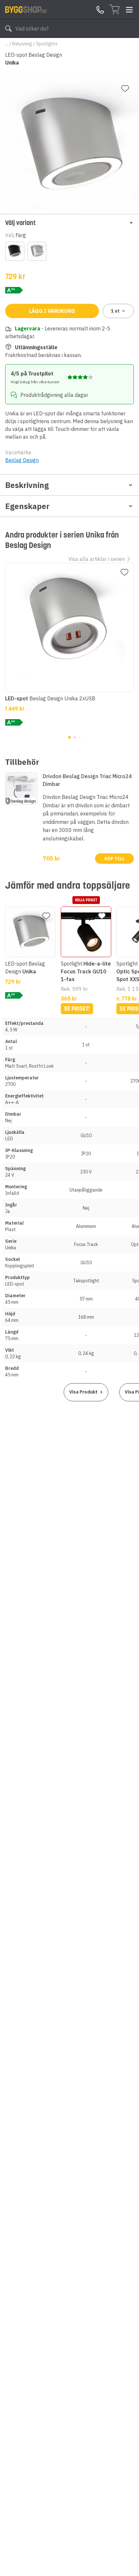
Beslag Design (22, 460)
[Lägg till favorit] (125, 89)
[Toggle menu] (129, 10)
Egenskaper (27, 506)
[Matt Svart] (15, 251)
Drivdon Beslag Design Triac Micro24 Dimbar (87, 780)
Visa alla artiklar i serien (97, 559)
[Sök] (8, 29)
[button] (69, 223)
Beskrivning (27, 485)
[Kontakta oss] (100, 10)
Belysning (22, 44)
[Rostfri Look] (37, 251)
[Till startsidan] (26, 9)
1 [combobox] (115, 311)
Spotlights (47, 44)
